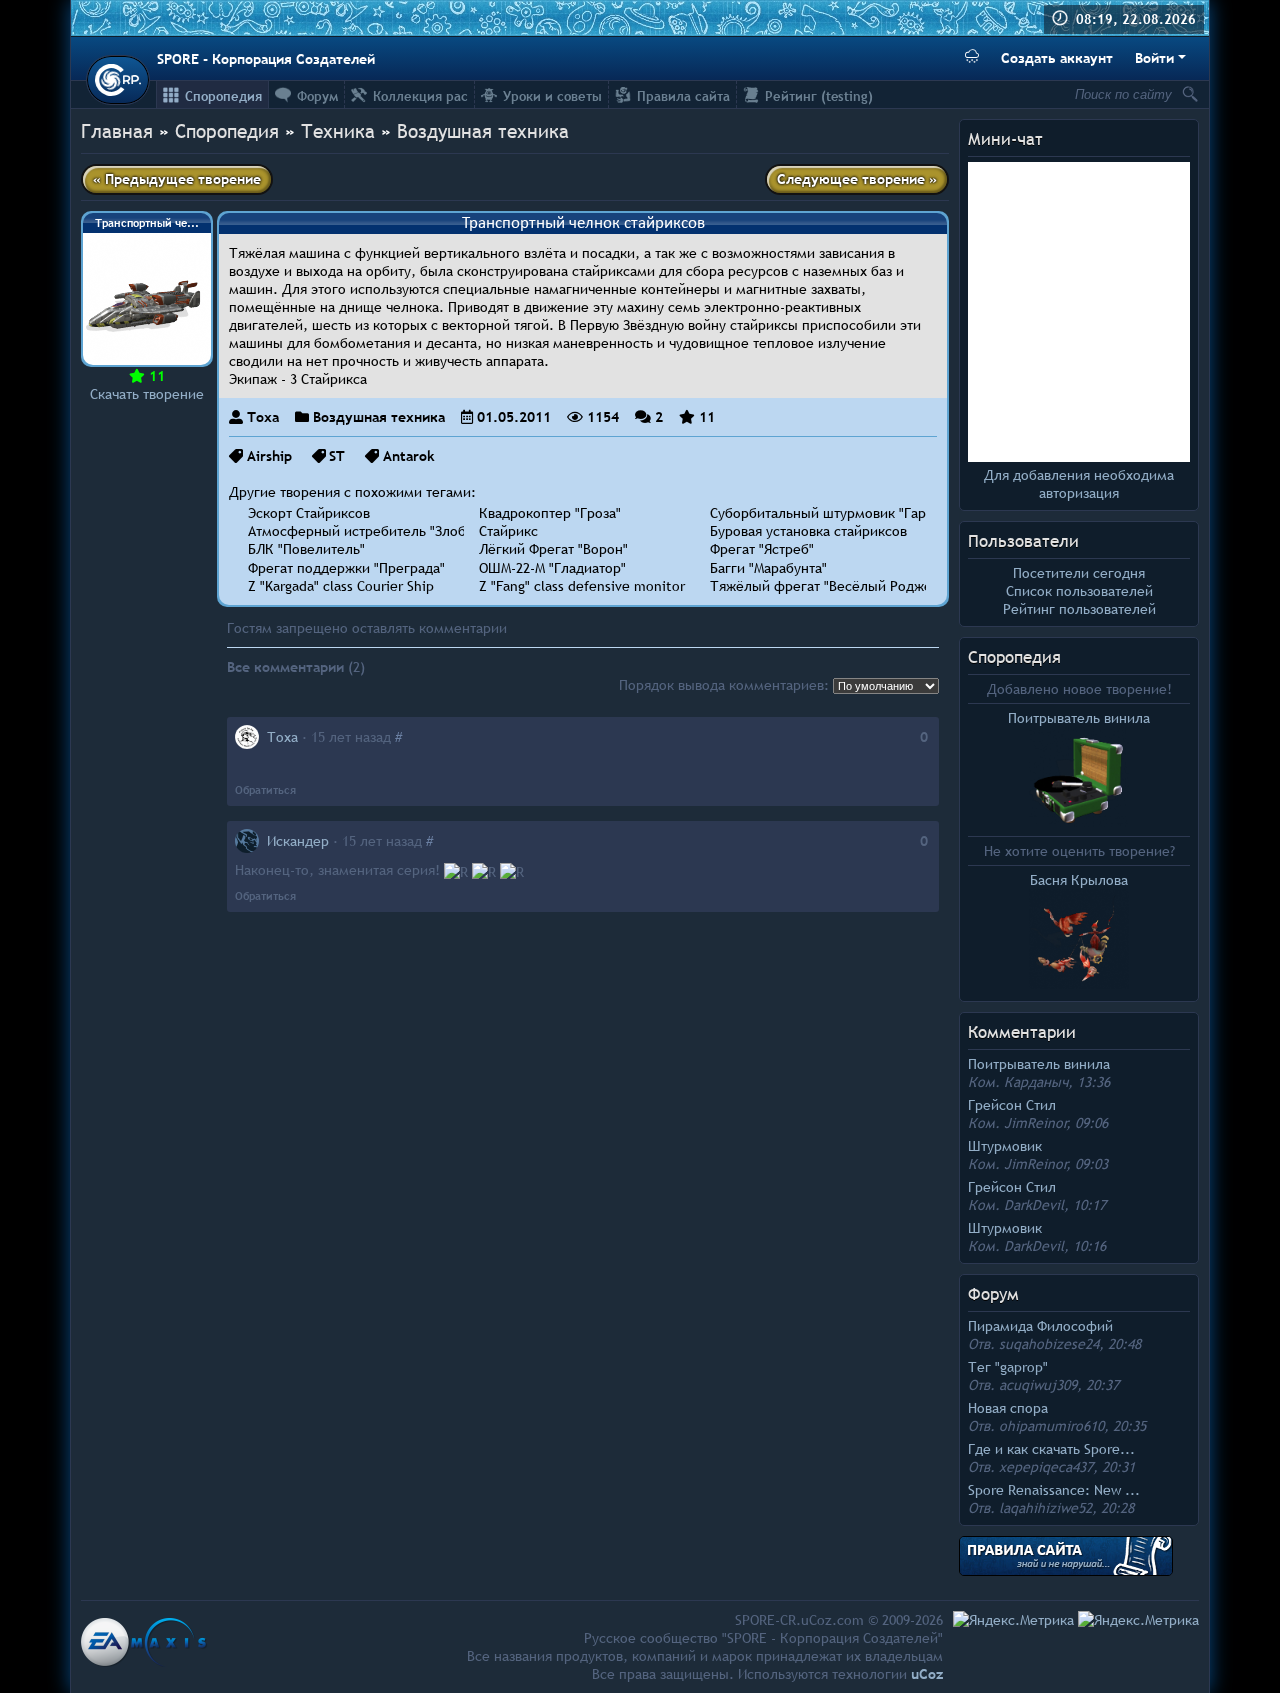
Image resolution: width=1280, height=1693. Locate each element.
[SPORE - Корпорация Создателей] (118, 80)
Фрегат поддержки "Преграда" (346, 568)
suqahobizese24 (1049, 1344)
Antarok (409, 456)
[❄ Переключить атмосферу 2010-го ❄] (972, 58)
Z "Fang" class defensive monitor (582, 586)
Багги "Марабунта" (768, 568)
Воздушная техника (483, 131)
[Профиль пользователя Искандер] (247, 841)
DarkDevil (1034, 1205)
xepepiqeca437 (1046, 1467)
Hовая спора (1008, 1408)
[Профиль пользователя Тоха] (247, 737)
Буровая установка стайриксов (808, 531)
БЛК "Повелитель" (306, 549)
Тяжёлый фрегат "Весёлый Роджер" (827, 586)
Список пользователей (1079, 591)
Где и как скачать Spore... (1051, 1449)
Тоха (263, 417)
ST (337, 456)
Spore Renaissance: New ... (1054, 1490)
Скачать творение (147, 394)
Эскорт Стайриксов (309, 513)
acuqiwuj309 (1038, 1385)
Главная (117, 131)
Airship (269, 456)
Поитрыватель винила (1039, 1064)
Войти (1154, 58)
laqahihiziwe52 (1045, 1508)
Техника (338, 131)
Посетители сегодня (1079, 573)
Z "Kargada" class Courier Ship (341, 586)
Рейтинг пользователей (1079, 609)
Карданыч (1036, 1082)
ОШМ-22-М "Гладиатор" (552, 568)
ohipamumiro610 (1051, 1426)
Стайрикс (508, 531)
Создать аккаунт (1057, 58)
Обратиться (265, 790)
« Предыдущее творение (177, 179)
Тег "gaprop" (1008, 1367)
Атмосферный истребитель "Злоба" (363, 531)
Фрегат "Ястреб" (762, 549)
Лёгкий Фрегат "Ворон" (553, 549)
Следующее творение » (857, 179)
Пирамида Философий (1040, 1326)
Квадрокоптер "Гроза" (550, 513)
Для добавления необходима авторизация (1079, 484)
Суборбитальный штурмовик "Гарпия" (832, 513)
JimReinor (1035, 1123)
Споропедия (1014, 657)
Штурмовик (1005, 1146)
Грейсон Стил (1012, 1105)
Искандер (298, 841)
